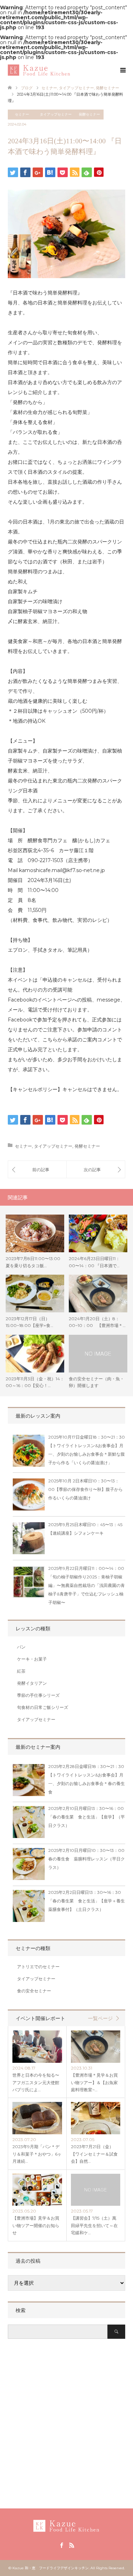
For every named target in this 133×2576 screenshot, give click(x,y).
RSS (72, 2545)
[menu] (122, 70)
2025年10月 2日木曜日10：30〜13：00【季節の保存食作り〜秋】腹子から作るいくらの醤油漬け (85, 1489)
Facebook (61, 2545)
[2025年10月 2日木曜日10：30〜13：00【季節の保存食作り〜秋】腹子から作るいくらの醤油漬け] (29, 1496)
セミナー (22, 114)
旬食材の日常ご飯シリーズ (43, 1707)
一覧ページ (100, 2018)
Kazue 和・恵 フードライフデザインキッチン (51, 2568)
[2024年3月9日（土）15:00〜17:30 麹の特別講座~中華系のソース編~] (37, 1169)
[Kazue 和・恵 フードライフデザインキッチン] (70, 70)
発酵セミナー (89, 114)
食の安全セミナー (34, 1991)
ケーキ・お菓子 (32, 1659)
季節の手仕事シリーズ (38, 1695)
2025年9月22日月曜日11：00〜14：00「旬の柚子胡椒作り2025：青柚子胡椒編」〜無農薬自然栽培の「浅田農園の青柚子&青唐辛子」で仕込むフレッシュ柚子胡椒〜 (87, 1585)
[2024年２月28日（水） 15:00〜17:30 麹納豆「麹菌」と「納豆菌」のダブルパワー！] (96, 1169)
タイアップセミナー (56, 114)
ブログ (27, 88)
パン (21, 1647)
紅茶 (21, 1671)
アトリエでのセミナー (38, 1967)
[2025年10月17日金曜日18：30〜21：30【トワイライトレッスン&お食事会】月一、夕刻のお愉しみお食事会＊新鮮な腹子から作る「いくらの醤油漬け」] (29, 1452)
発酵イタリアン (32, 1683)
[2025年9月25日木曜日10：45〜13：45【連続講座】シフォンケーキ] (29, 1540)
